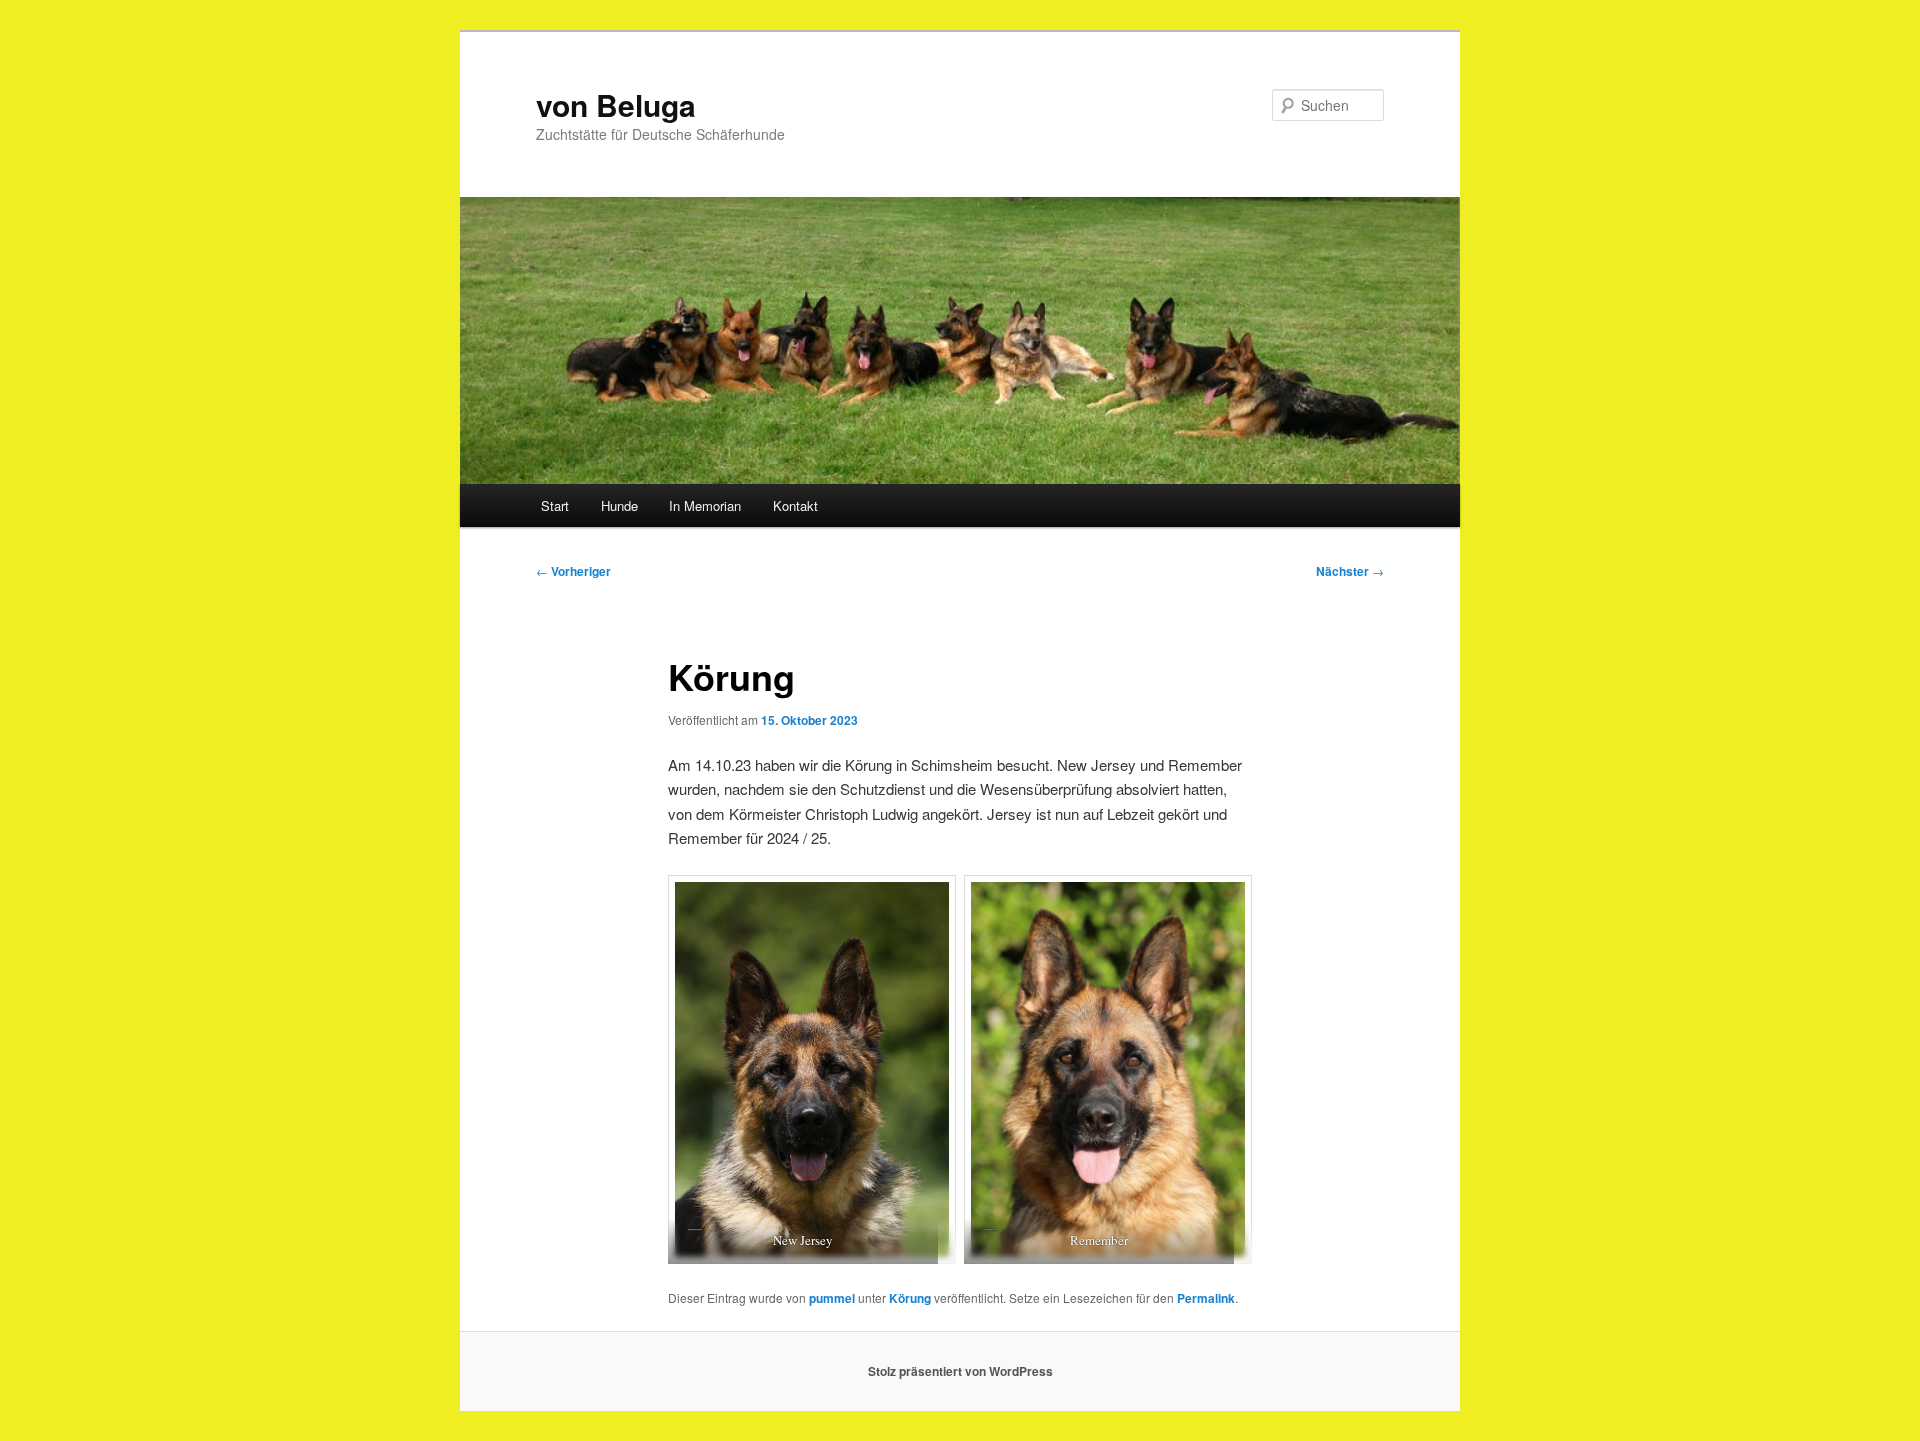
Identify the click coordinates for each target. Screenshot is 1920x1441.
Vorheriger (573, 571)
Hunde (619, 505)
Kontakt (795, 505)
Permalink (1206, 1298)
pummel (832, 1298)
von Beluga (616, 104)
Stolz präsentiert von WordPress (960, 1371)
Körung (910, 1298)
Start (555, 505)
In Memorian (705, 505)
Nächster (1350, 571)
